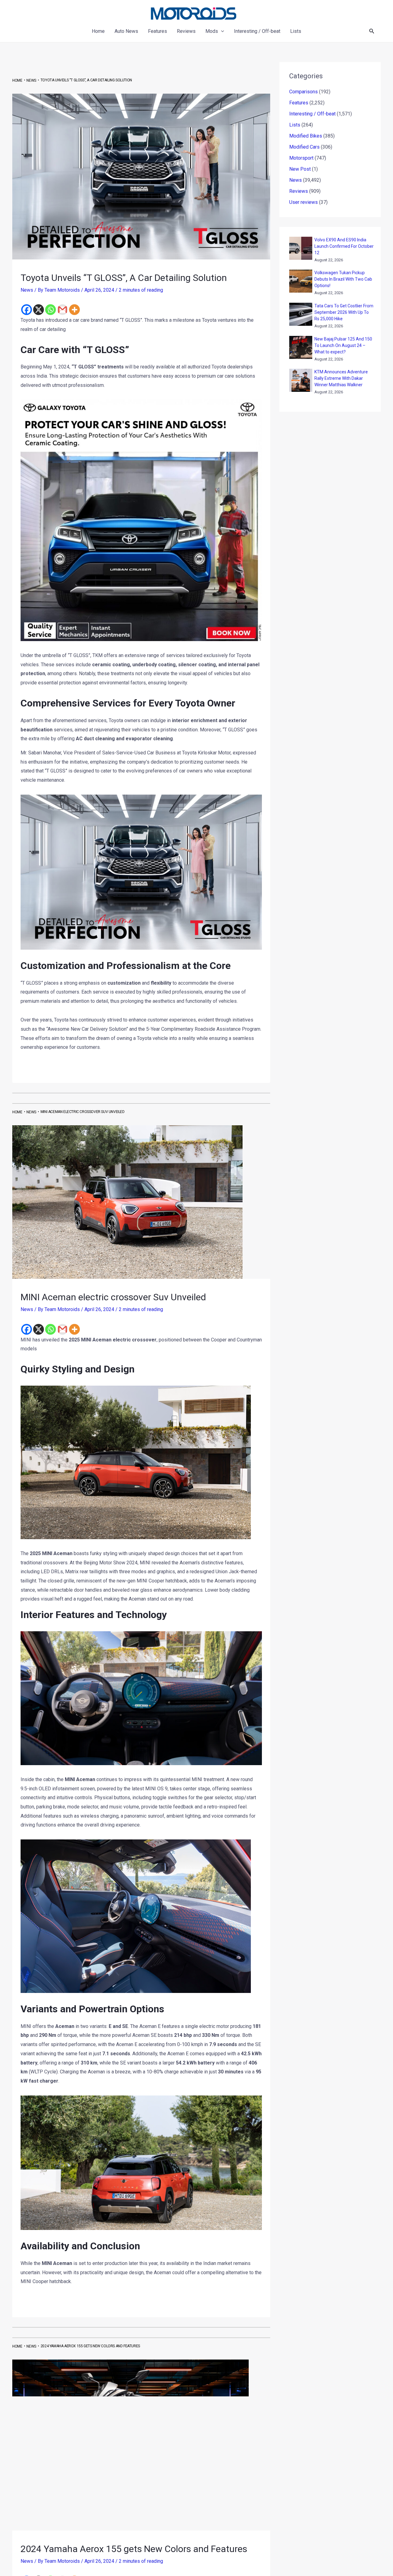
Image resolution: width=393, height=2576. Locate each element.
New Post (300, 169)
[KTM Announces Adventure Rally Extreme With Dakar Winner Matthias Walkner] (301, 380)
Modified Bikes (306, 136)
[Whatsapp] (51, 310)
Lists (295, 125)
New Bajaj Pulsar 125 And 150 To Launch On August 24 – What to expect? (343, 345)
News (27, 290)
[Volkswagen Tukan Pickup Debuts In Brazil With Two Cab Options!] (301, 281)
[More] (74, 310)
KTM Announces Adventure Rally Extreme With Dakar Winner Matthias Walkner (341, 378)
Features (299, 103)
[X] (39, 310)
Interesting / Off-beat (312, 114)
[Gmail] (62, 310)
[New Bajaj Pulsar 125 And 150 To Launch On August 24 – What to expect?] (301, 347)
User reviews (304, 202)
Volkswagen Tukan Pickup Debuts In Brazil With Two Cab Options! (343, 279)
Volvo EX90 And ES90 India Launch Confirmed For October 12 (344, 246)
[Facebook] (27, 310)
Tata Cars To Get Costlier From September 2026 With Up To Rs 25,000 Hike (344, 312)
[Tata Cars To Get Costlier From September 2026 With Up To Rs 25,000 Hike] (301, 314)
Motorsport (301, 158)
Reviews (299, 191)
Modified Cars (304, 147)
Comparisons (304, 92)
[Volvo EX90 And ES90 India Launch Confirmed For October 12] (301, 248)
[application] (221, 31)
